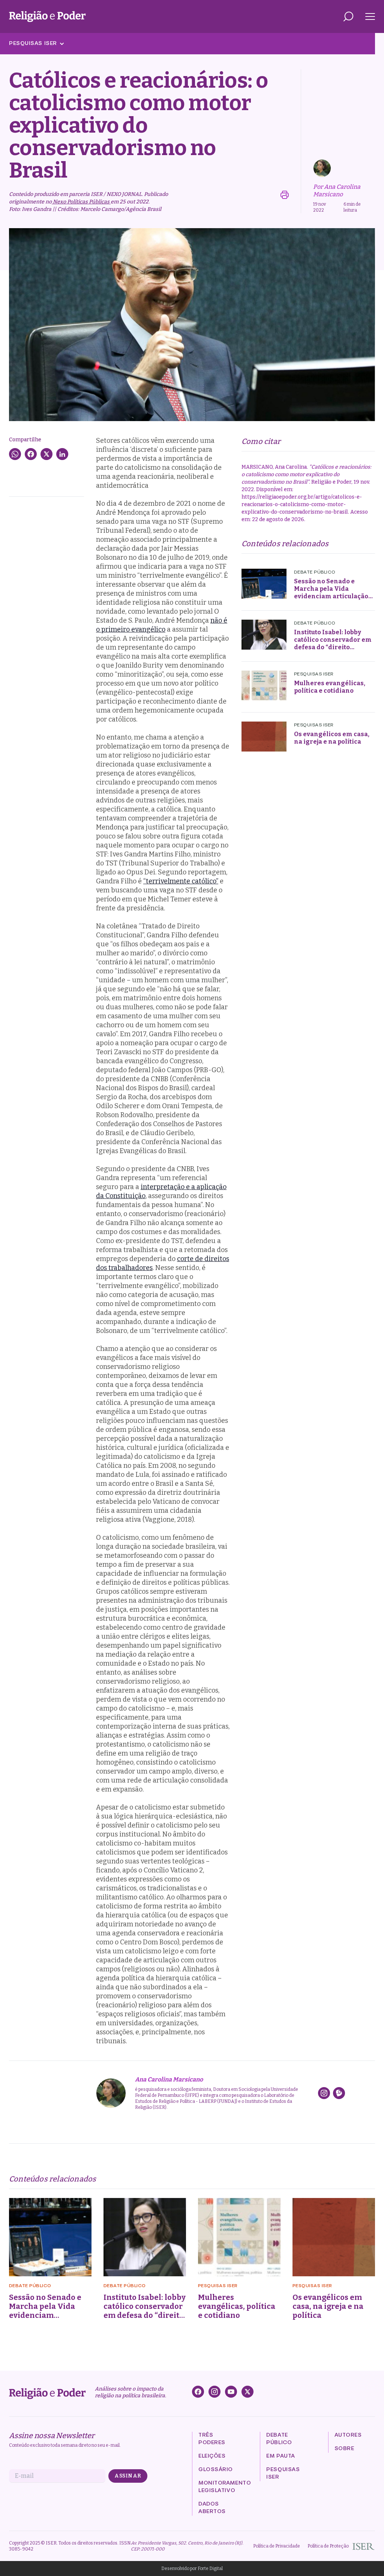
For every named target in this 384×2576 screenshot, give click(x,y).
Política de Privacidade (277, 2546)
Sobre (344, 2449)
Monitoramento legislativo (225, 2487)
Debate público (279, 2439)
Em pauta (280, 2456)
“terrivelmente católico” (181, 881)
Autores (348, 2435)
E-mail (24, 2476)
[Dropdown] (348, 16)
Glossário (216, 2470)
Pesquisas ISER (33, 44)
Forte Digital (210, 2569)
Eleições (212, 2456)
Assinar (128, 2476)
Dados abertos (212, 2508)
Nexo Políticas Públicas (81, 202)
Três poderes (212, 2439)
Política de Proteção (328, 2546)
